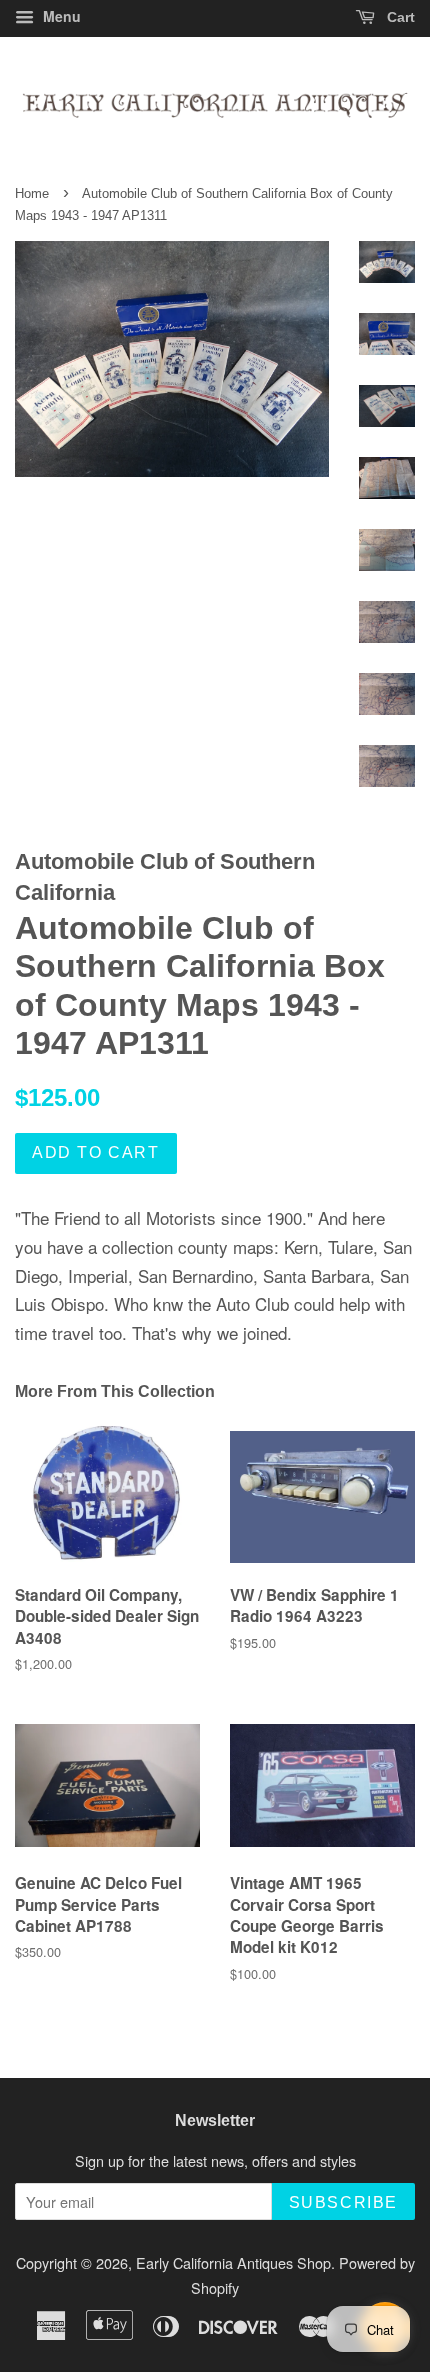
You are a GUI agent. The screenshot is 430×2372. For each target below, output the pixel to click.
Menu (60, 16)
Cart (399, 17)
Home (32, 193)
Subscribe (343, 2202)
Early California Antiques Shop (233, 2262)
